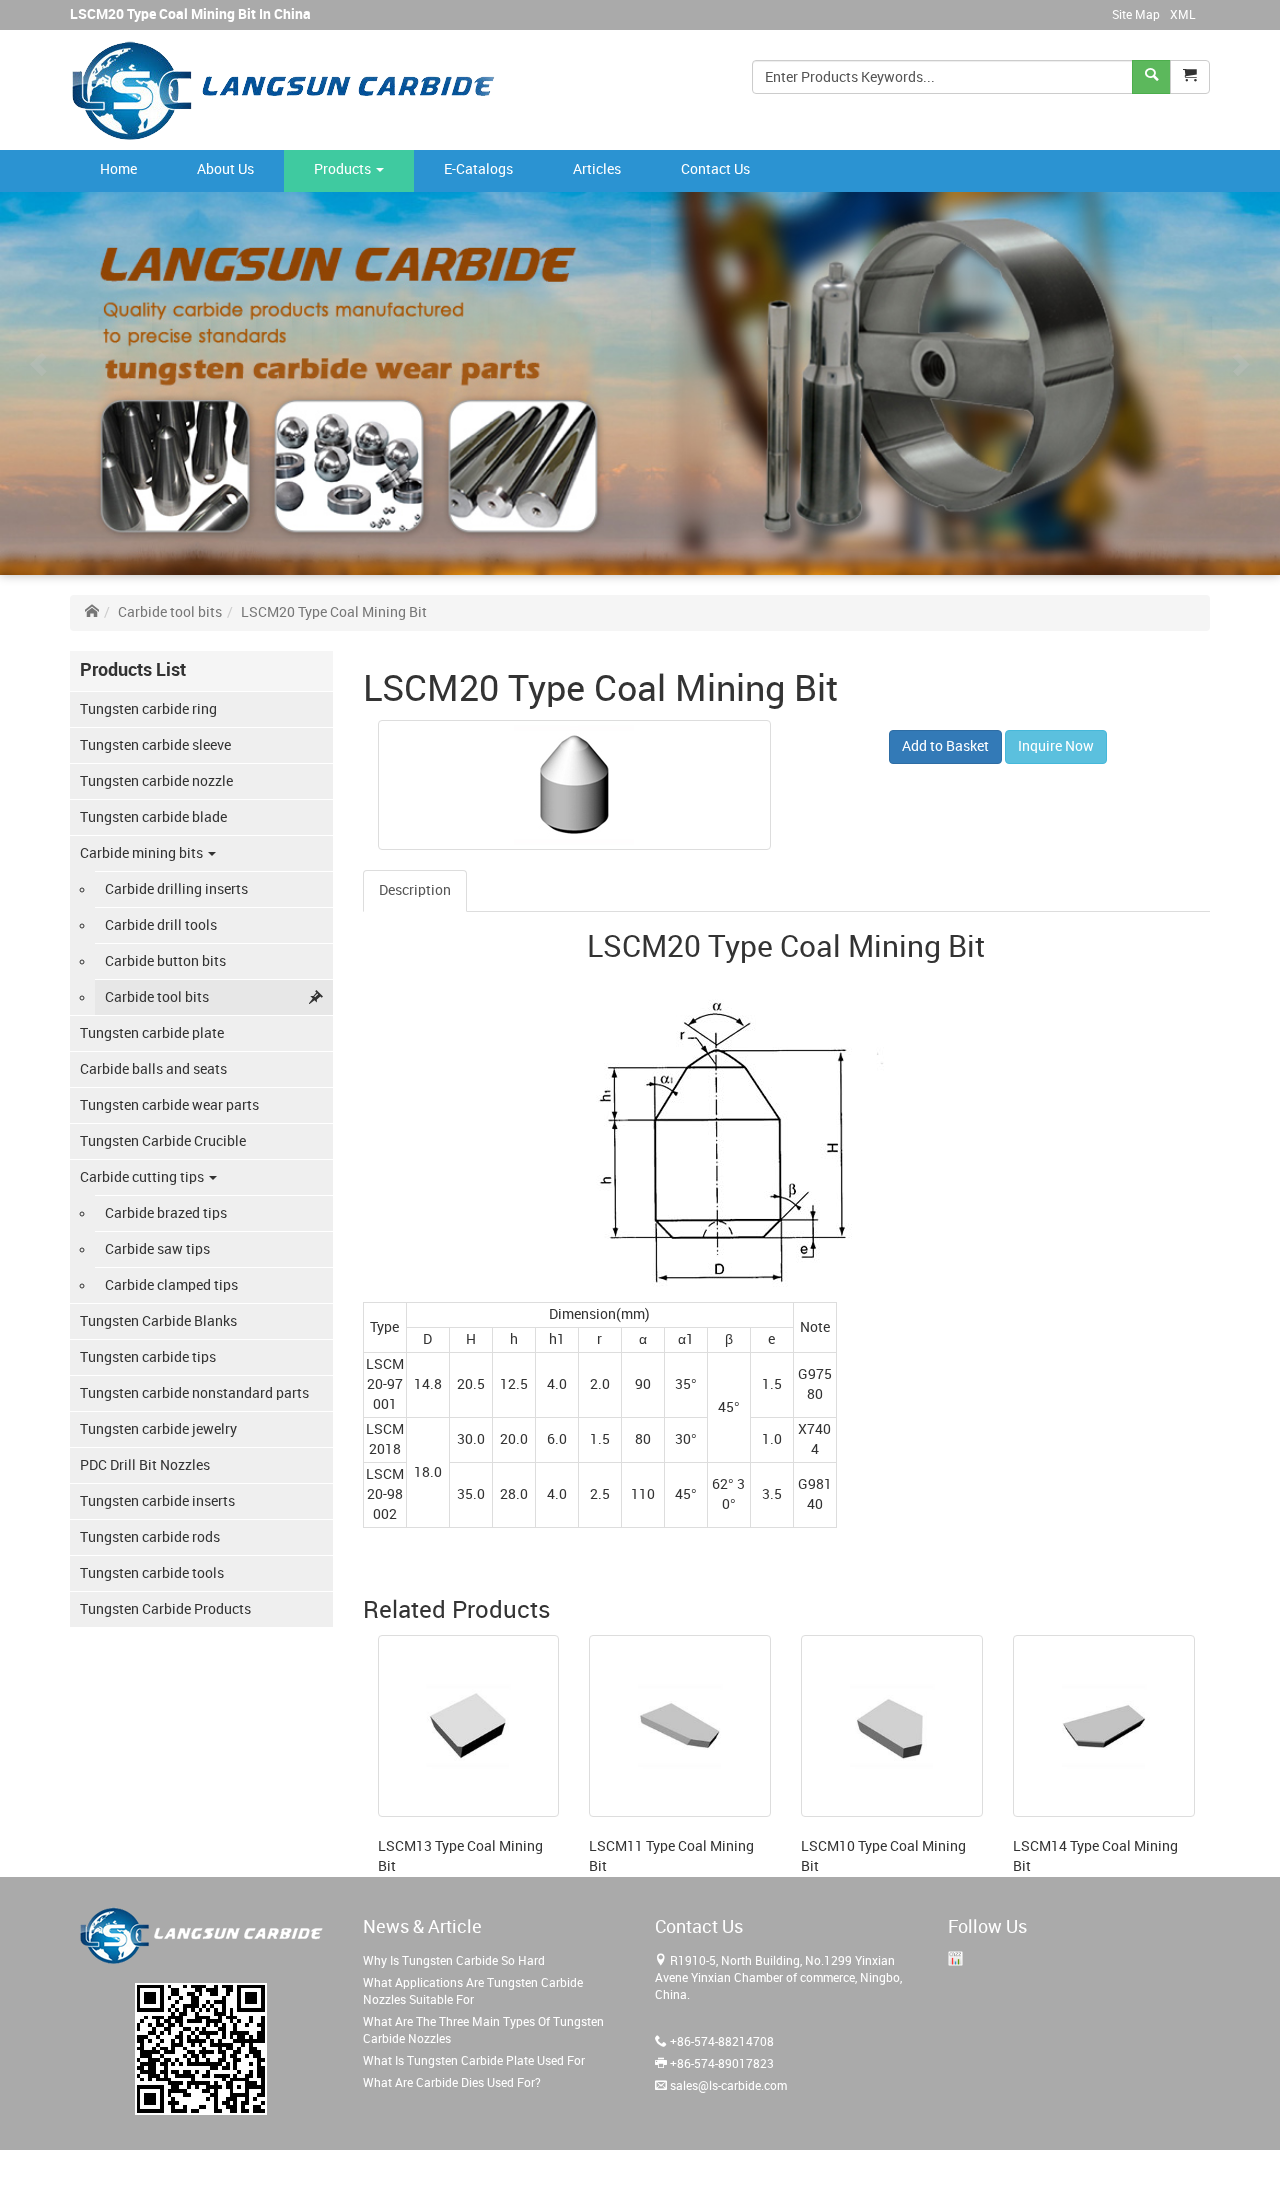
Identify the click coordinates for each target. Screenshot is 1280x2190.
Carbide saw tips (157, 1249)
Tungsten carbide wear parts (169, 1105)
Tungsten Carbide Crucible (163, 1141)
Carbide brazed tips (166, 1213)
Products (344, 169)
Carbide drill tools (161, 925)
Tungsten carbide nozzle (156, 781)
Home (118, 169)
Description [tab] (415, 890)
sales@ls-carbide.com (728, 2086)
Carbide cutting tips (143, 1177)
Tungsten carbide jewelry (158, 1429)
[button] (1190, 77)
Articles (597, 169)
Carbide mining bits (143, 853)
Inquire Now (1056, 746)
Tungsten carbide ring (148, 709)
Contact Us (715, 169)
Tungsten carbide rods (150, 1537)
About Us (225, 169)
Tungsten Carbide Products (165, 1609)
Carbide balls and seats (153, 1069)
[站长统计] (955, 1958)
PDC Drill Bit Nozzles (145, 1465)
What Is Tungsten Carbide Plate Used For (474, 2061)
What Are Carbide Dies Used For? (452, 2083)
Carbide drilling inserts (176, 889)
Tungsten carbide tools (152, 1573)
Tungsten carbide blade (153, 817)
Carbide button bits (165, 961)
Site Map (1136, 15)
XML (1182, 15)
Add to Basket (945, 746)
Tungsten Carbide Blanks (158, 1321)
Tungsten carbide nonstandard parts (194, 1393)
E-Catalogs (478, 169)
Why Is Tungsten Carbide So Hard (454, 1961)
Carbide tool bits (170, 612)
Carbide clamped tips (171, 1285)
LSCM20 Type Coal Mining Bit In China (190, 14)
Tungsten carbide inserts (157, 1501)
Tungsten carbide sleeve (155, 745)
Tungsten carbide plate (152, 1033)
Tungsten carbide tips (148, 1357)
